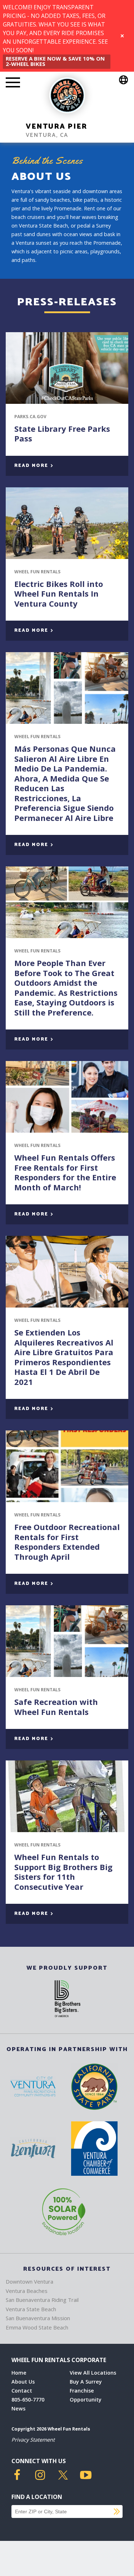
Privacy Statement (33, 2440)
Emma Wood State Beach (37, 2327)
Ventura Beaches (27, 2291)
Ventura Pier (56, 127)
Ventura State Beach (31, 2309)
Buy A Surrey (86, 2382)
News (18, 2408)
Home (19, 2373)
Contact (22, 2391)
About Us (23, 2382)
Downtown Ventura (29, 2281)
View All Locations (93, 2373)
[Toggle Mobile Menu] (13, 83)
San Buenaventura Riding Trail (42, 2300)
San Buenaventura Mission (38, 2318)
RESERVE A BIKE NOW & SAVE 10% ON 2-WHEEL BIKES (55, 61)
